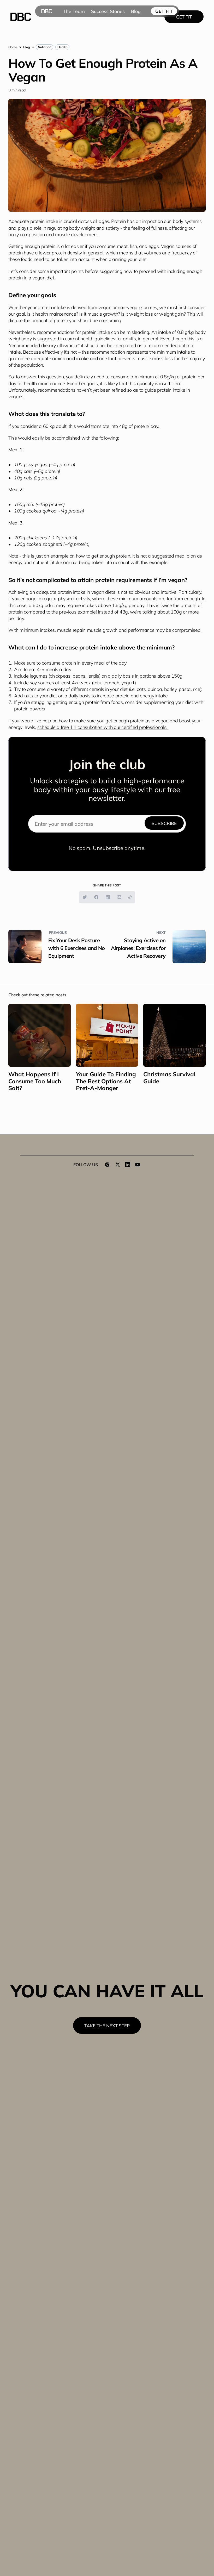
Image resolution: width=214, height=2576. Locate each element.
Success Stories (108, 11)
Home (13, 47)
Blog (136, 11)
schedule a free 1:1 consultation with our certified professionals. (103, 727)
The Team (74, 11)
